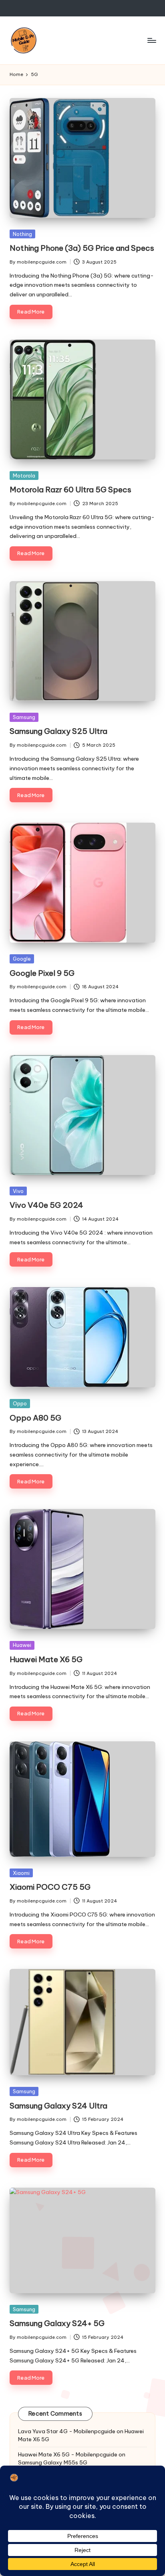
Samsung (24, 717)
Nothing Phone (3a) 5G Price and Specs (82, 248)
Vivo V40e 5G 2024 (46, 1205)
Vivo (18, 1191)
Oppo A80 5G (35, 1418)
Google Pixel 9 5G (42, 973)
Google (22, 959)
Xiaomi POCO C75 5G (50, 1887)
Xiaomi (21, 1873)
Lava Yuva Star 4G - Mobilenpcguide (67, 2431)
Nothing (22, 234)
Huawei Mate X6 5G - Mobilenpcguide (68, 2454)
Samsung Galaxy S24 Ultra (58, 2106)
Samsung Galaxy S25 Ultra (58, 731)
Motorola (24, 476)
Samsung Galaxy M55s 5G (53, 2462)
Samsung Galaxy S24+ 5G (57, 2323)
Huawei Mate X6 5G (46, 1659)
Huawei (22, 1645)
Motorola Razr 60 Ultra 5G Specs (70, 490)
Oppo (20, 1403)
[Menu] (151, 40)
